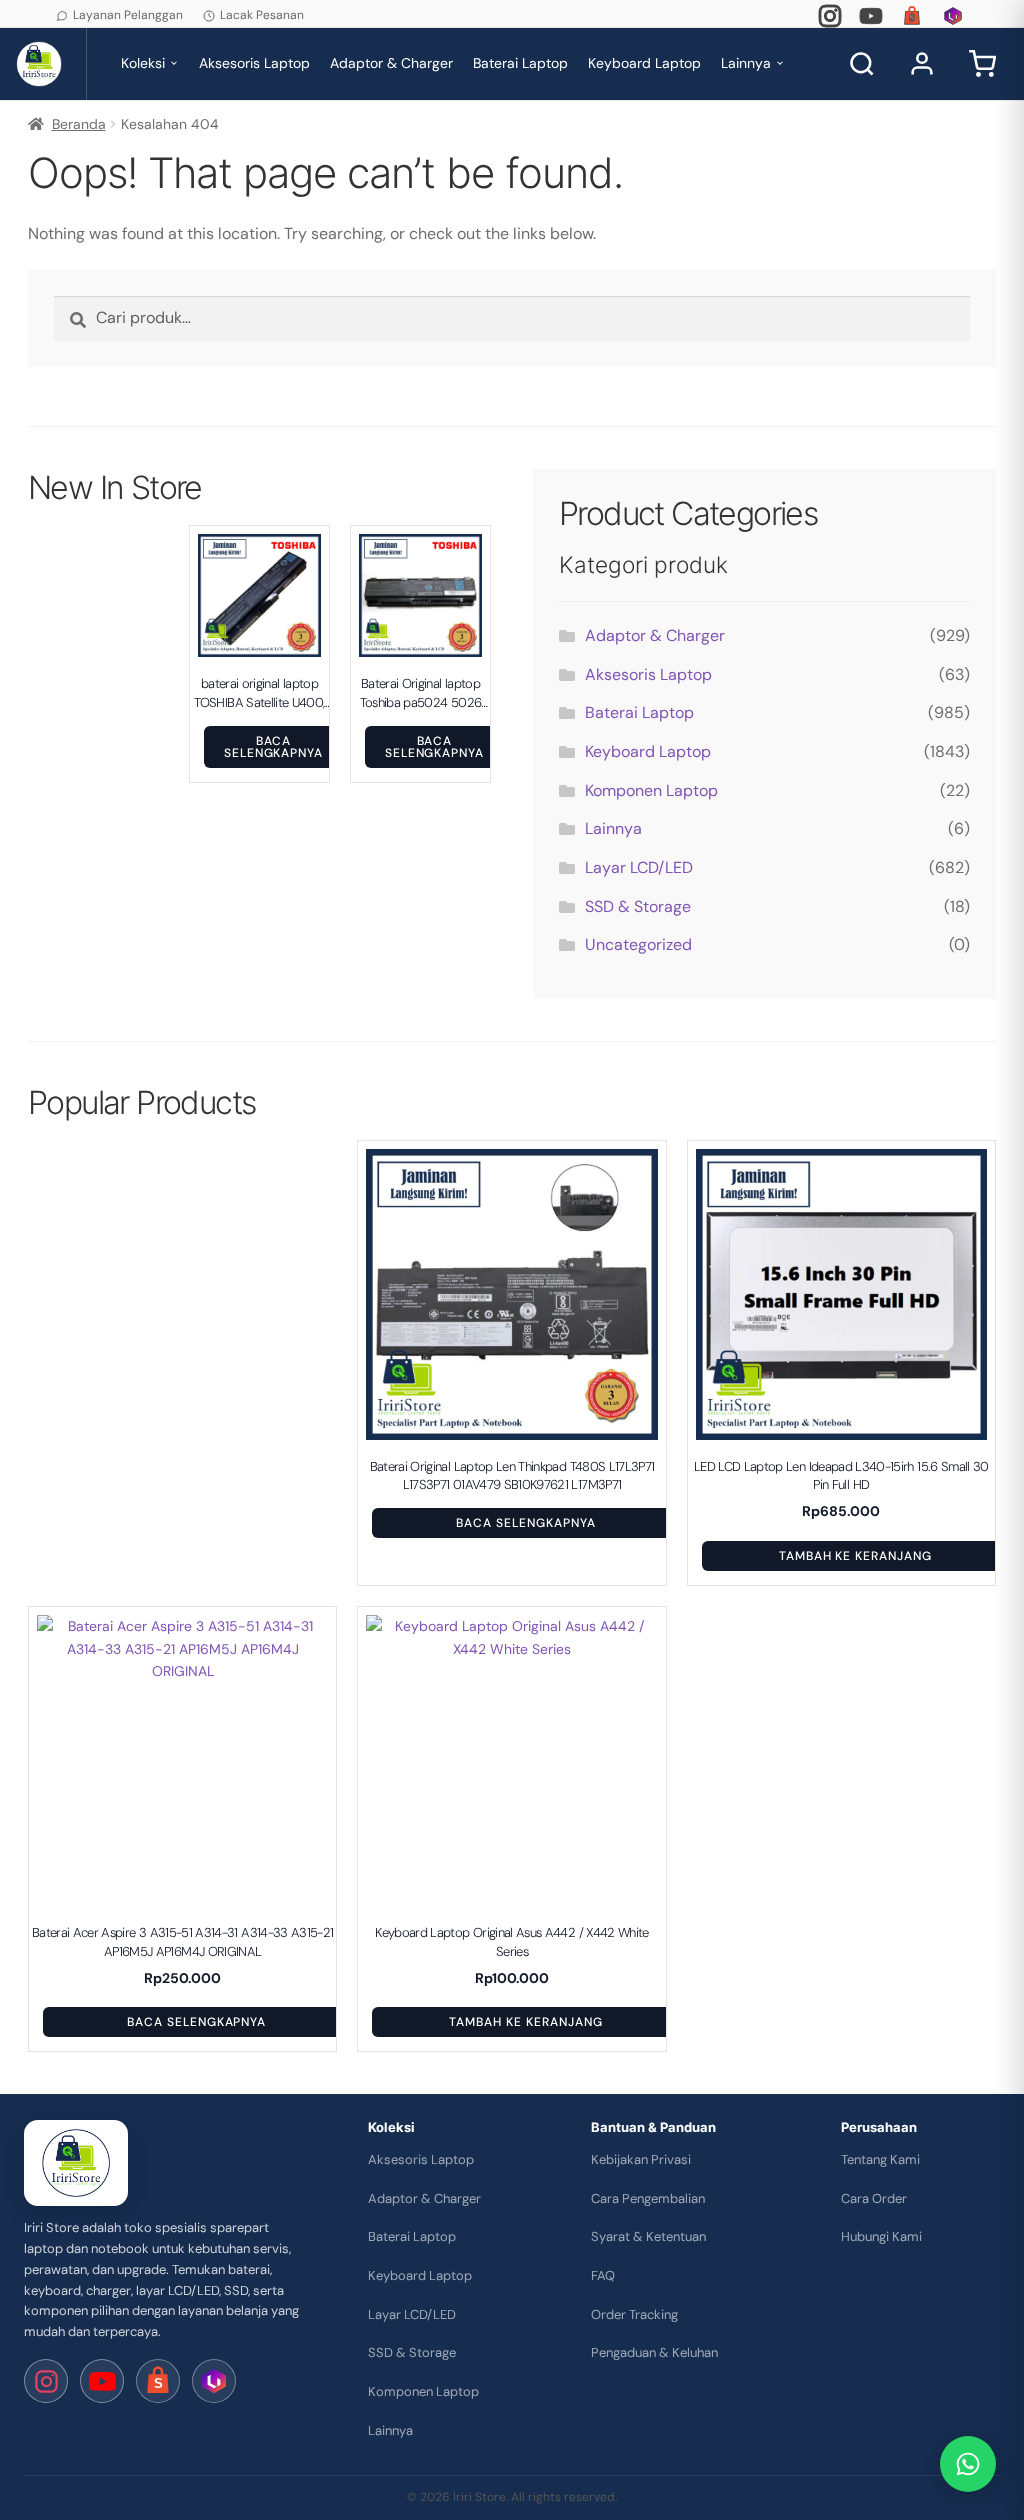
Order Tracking (634, 2314)
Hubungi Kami (881, 2236)
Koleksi (143, 63)
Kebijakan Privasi (641, 2159)
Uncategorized (638, 944)
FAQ (603, 2275)
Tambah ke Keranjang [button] (855, 1556)
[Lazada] (953, 16)
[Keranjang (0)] (982, 64)
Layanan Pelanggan (128, 15)
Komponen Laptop (651, 790)
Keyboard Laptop (644, 63)
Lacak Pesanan (262, 15)
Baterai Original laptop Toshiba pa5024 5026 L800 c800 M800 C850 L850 (420, 693)
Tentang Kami (880, 2159)
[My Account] (922, 64)
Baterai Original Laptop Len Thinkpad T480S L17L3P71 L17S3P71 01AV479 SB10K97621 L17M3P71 (512, 1475)
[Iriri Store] (76, 2163)
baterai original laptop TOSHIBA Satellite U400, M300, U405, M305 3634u (259, 693)
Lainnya (746, 63)
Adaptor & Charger (391, 63)
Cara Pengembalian (648, 2198)
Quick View (269, 645)
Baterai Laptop (520, 63)
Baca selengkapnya (274, 747)
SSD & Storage (638, 906)
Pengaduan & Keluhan (654, 2352)
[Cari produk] (862, 64)
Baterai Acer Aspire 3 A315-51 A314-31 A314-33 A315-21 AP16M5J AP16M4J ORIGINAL (183, 1941)
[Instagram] (830, 16)
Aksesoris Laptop (254, 63)
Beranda (79, 124)
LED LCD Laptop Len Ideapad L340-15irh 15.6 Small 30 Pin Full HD (841, 1475)
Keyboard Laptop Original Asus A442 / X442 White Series (511, 1941)
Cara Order (874, 2198)
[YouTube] (871, 16)
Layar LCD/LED (639, 867)
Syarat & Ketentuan (648, 2236)
